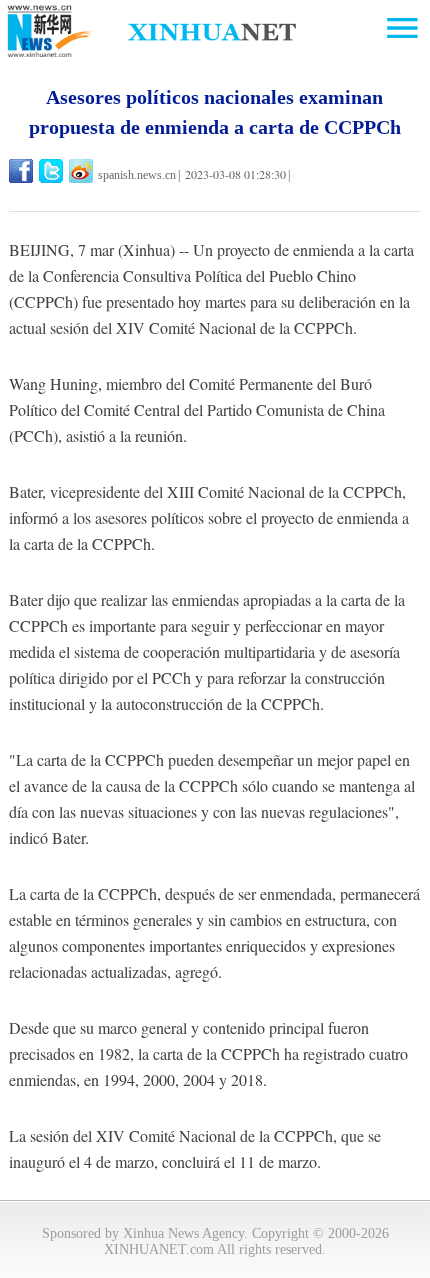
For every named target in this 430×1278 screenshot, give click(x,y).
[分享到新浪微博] (82, 171)
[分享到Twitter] (52, 171)
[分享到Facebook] (22, 171)
